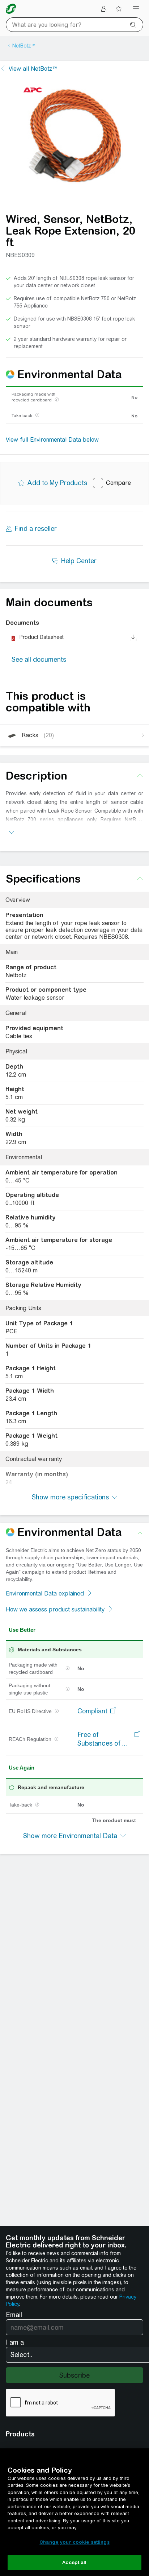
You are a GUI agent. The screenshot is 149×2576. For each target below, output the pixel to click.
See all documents (39, 659)
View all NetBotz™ (33, 69)
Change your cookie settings (74, 2542)
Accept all (74, 2562)
